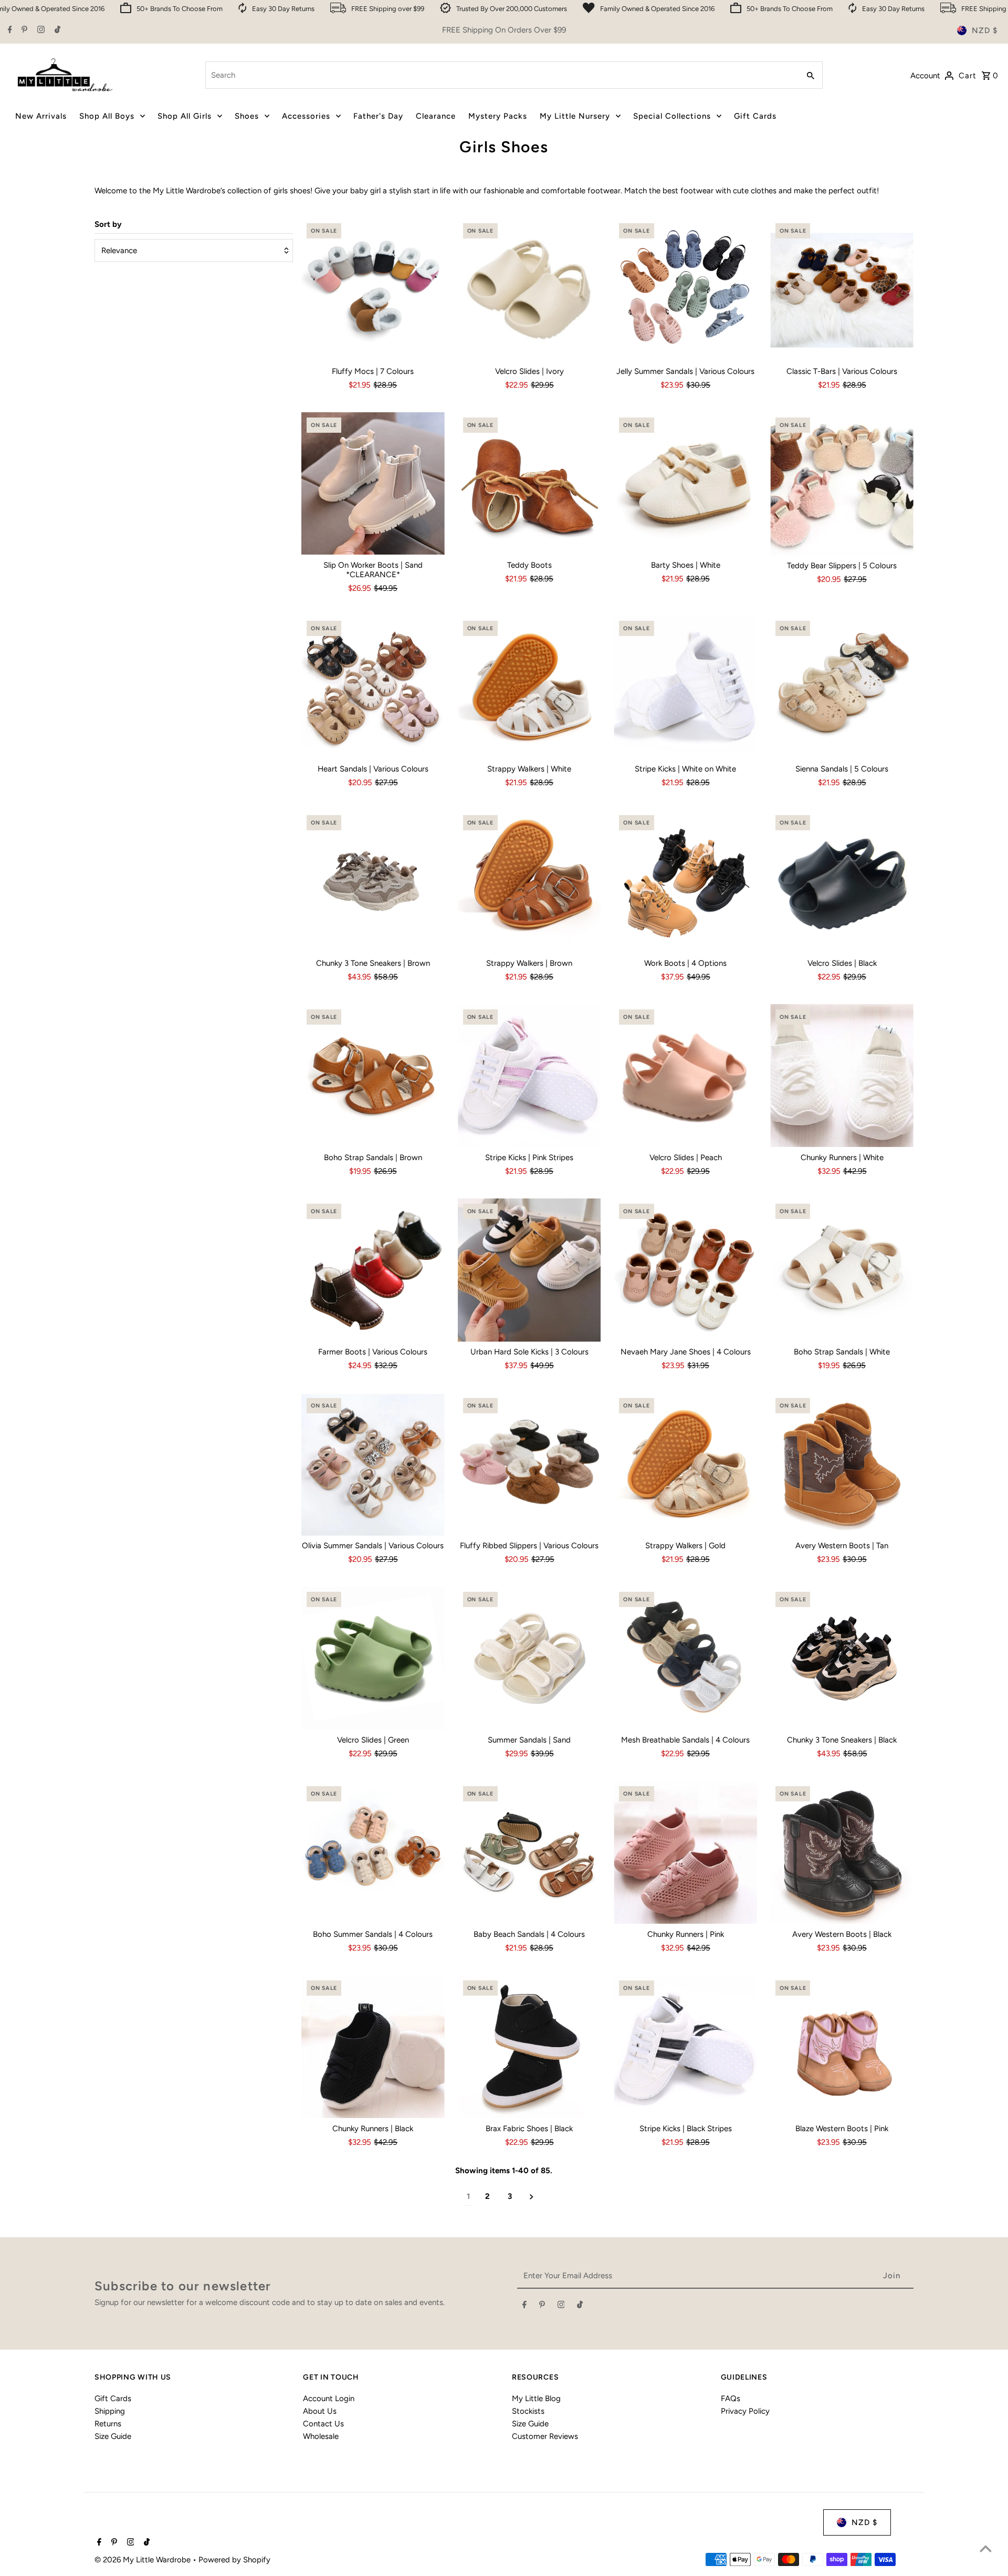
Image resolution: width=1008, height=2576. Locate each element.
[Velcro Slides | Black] (842, 882)
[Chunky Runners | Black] (373, 2047)
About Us (320, 2411)
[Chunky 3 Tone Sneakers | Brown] (373, 882)
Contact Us (323, 2424)
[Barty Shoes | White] (685, 484)
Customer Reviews (545, 2436)
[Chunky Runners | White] (842, 1076)
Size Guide (113, 2436)
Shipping (110, 2411)
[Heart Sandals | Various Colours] (373, 687)
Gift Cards (113, 2398)
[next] (532, 2197)
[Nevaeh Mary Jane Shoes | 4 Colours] (685, 1270)
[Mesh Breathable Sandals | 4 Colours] (685, 1658)
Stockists (528, 2411)
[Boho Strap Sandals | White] (842, 1270)
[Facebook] (9, 30)
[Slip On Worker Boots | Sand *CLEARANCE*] (373, 484)
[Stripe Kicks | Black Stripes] (685, 2047)
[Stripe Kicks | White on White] (685, 687)
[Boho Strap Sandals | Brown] (373, 1076)
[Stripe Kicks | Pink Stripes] (529, 1076)
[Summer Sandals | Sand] (529, 1658)
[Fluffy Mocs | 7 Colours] (373, 290)
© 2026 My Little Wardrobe (144, 2560)
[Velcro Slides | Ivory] (529, 290)
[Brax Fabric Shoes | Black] (529, 2047)
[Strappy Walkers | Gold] (685, 1464)
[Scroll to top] (986, 2548)
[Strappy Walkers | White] (529, 687)
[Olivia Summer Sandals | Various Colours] (373, 1464)
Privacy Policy (745, 2411)
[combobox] (501, 75)
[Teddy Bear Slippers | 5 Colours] (842, 484)
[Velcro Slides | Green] (373, 1658)
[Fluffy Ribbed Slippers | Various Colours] (529, 1464)
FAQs (731, 2398)
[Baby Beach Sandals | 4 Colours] (529, 1853)
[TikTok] (56, 30)
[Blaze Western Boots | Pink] (842, 2047)
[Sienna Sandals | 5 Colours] (842, 687)
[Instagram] (40, 30)
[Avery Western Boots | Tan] (842, 1464)
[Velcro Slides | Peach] (685, 1076)
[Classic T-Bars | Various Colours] (842, 290)
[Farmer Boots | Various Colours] (373, 1270)
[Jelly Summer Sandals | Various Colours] (685, 290)
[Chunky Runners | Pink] (685, 1853)
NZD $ (985, 30)
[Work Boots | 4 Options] (685, 882)
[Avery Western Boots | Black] (842, 1853)
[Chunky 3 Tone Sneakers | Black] (842, 1658)
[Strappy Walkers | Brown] (529, 882)
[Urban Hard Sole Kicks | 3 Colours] (529, 1270)
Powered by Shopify (234, 2560)
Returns (108, 2424)
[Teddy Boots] (529, 484)
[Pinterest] (23, 30)
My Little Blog (536, 2398)
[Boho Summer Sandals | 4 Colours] (373, 1853)
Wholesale (321, 2436)
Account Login (329, 2398)
